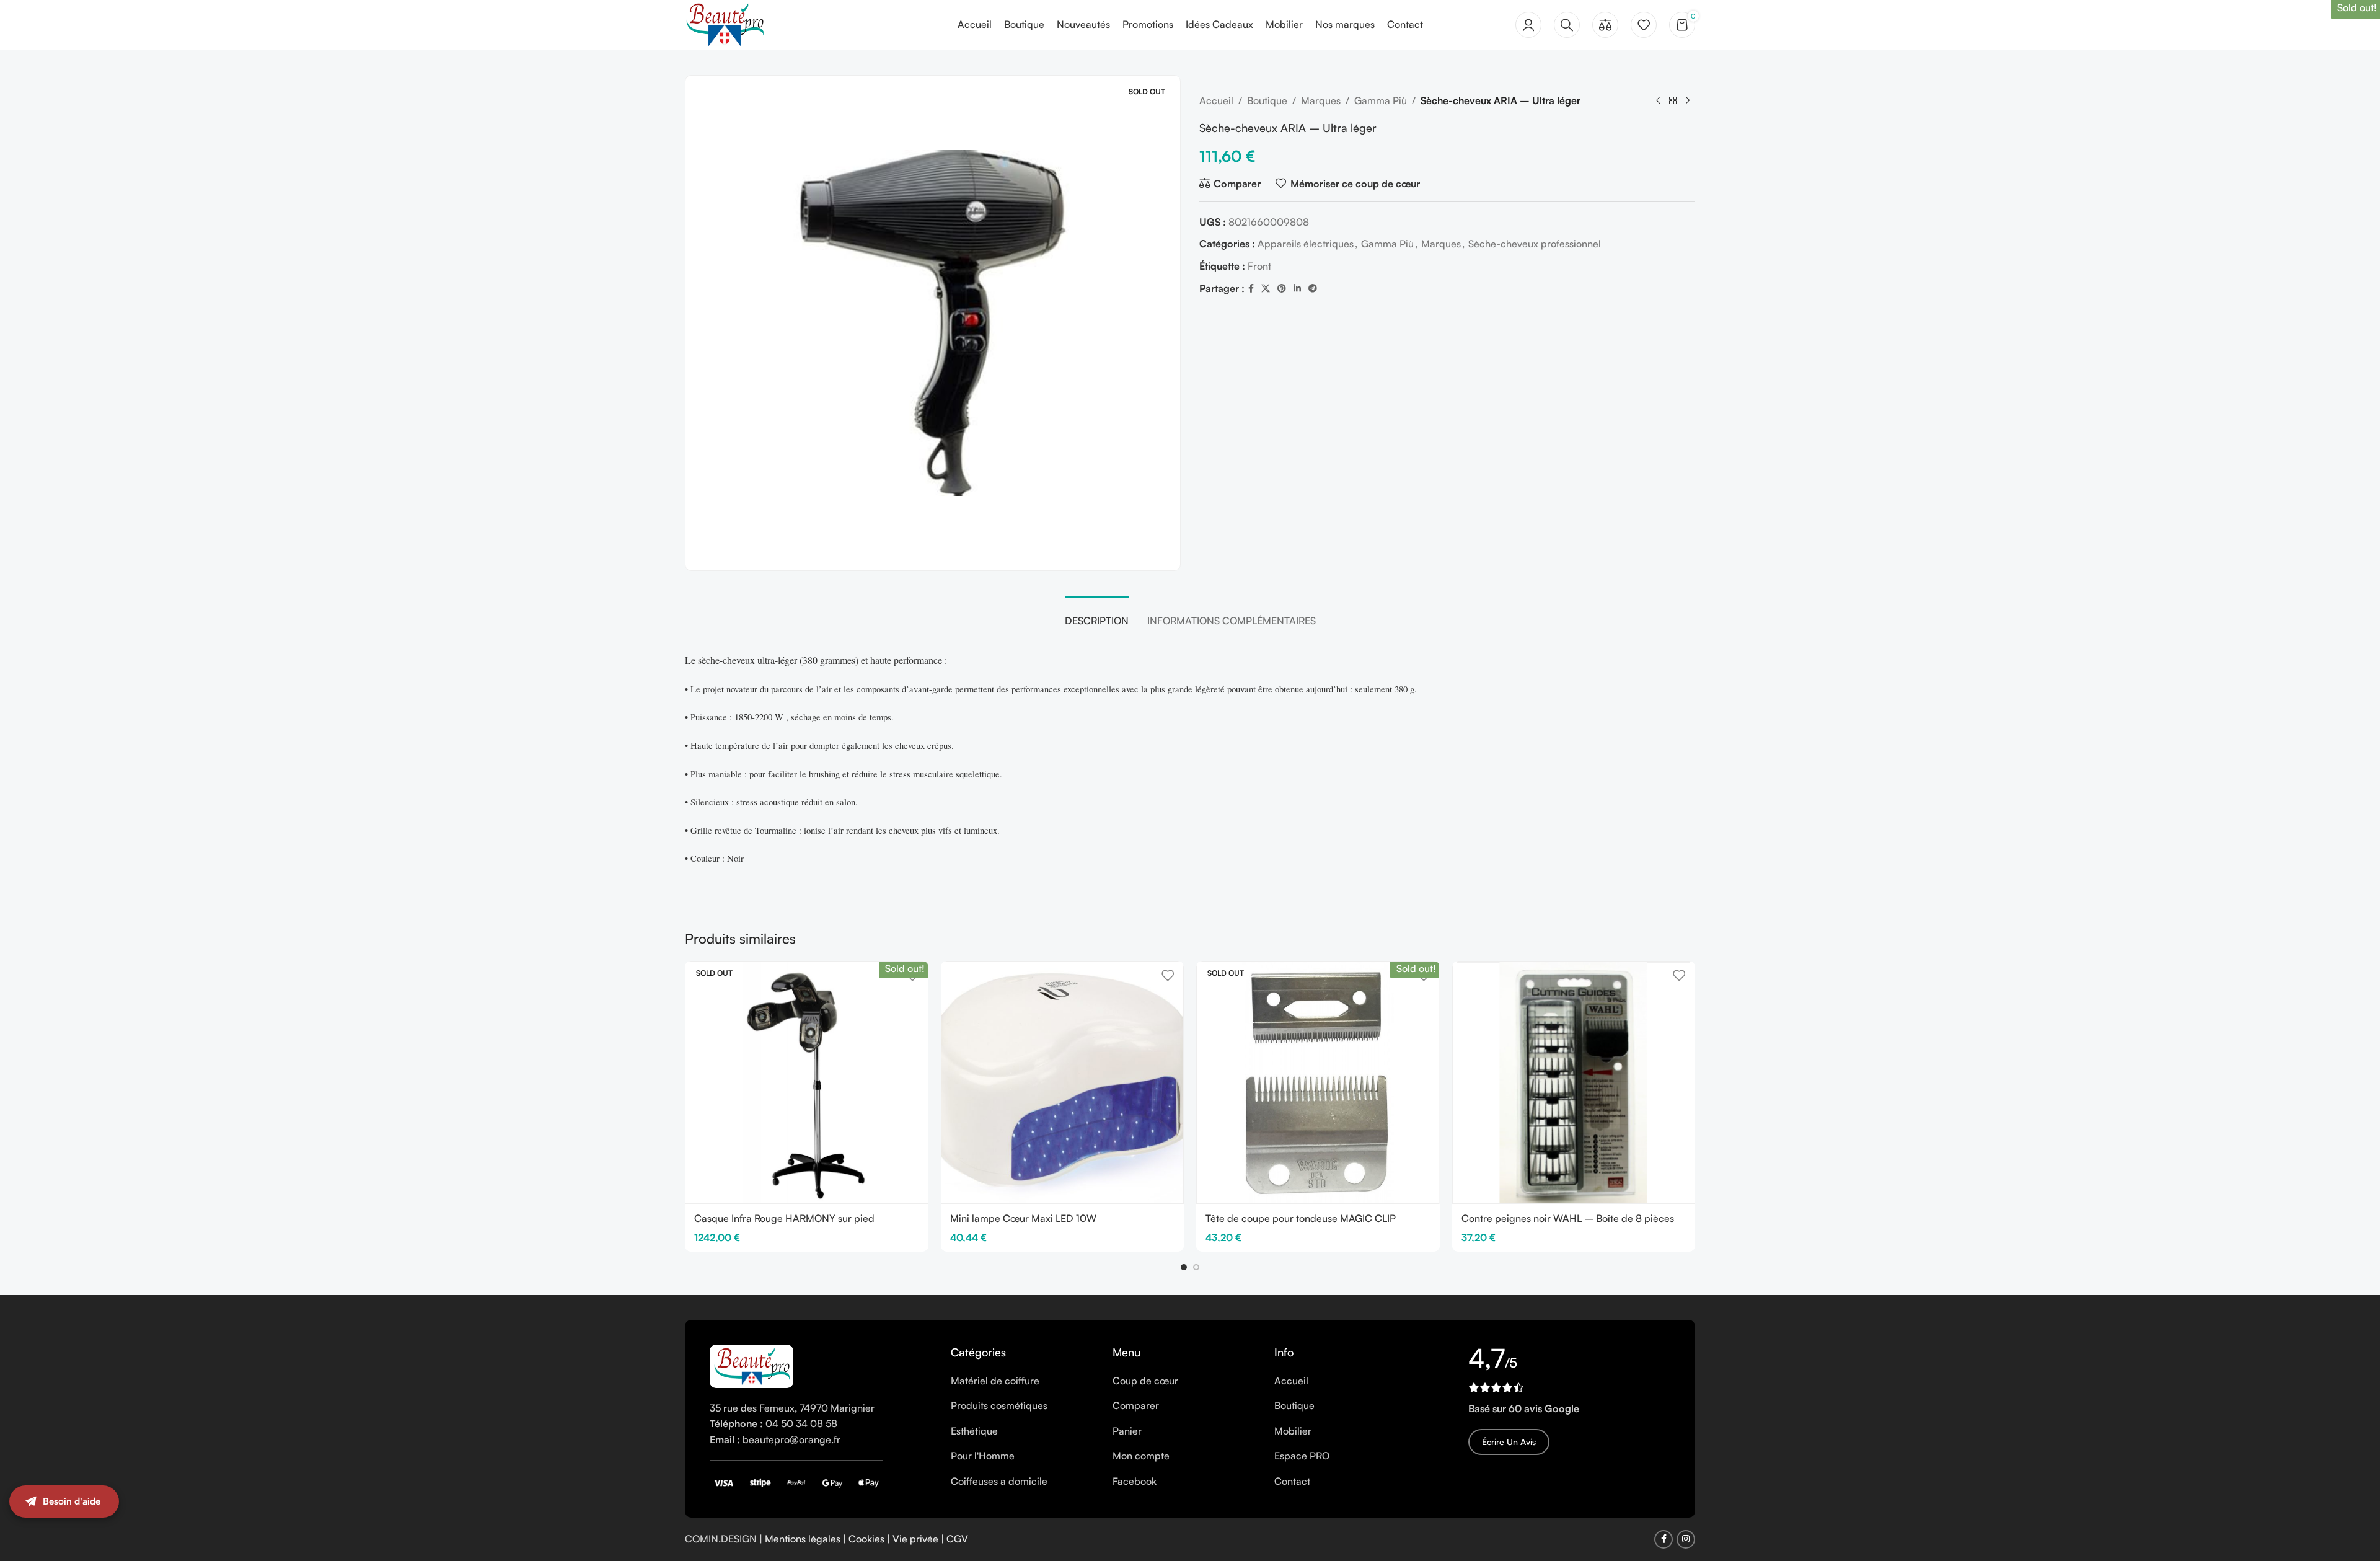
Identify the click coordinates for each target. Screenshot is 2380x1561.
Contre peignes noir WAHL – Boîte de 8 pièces (1568, 1218)
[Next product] (1688, 101)
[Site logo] (725, 24)
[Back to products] (1673, 101)
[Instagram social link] (1686, 1539)
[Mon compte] (1528, 25)
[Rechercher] (1567, 25)
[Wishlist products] (1644, 25)
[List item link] (1022, 1381)
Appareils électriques (1306, 244)
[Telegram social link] (1313, 289)
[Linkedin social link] (1297, 289)
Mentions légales (803, 1539)
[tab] (1097, 615)
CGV (957, 1539)
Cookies (866, 1539)
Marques (1321, 100)
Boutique (1267, 100)
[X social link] (1266, 289)
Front (1259, 266)
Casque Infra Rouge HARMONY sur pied (784, 1218)
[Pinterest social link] (1282, 289)
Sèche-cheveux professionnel (1535, 244)
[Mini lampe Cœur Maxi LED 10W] (1063, 1083)
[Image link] (751, 1365)
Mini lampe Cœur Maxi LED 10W (1023, 1218)
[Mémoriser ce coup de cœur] (1168, 975)
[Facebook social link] (1251, 289)
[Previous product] (1658, 101)
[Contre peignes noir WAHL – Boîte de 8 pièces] (1574, 1083)
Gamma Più (1381, 100)
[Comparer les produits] (1605, 25)
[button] (1184, 1267)
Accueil (1216, 100)
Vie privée (915, 1539)
